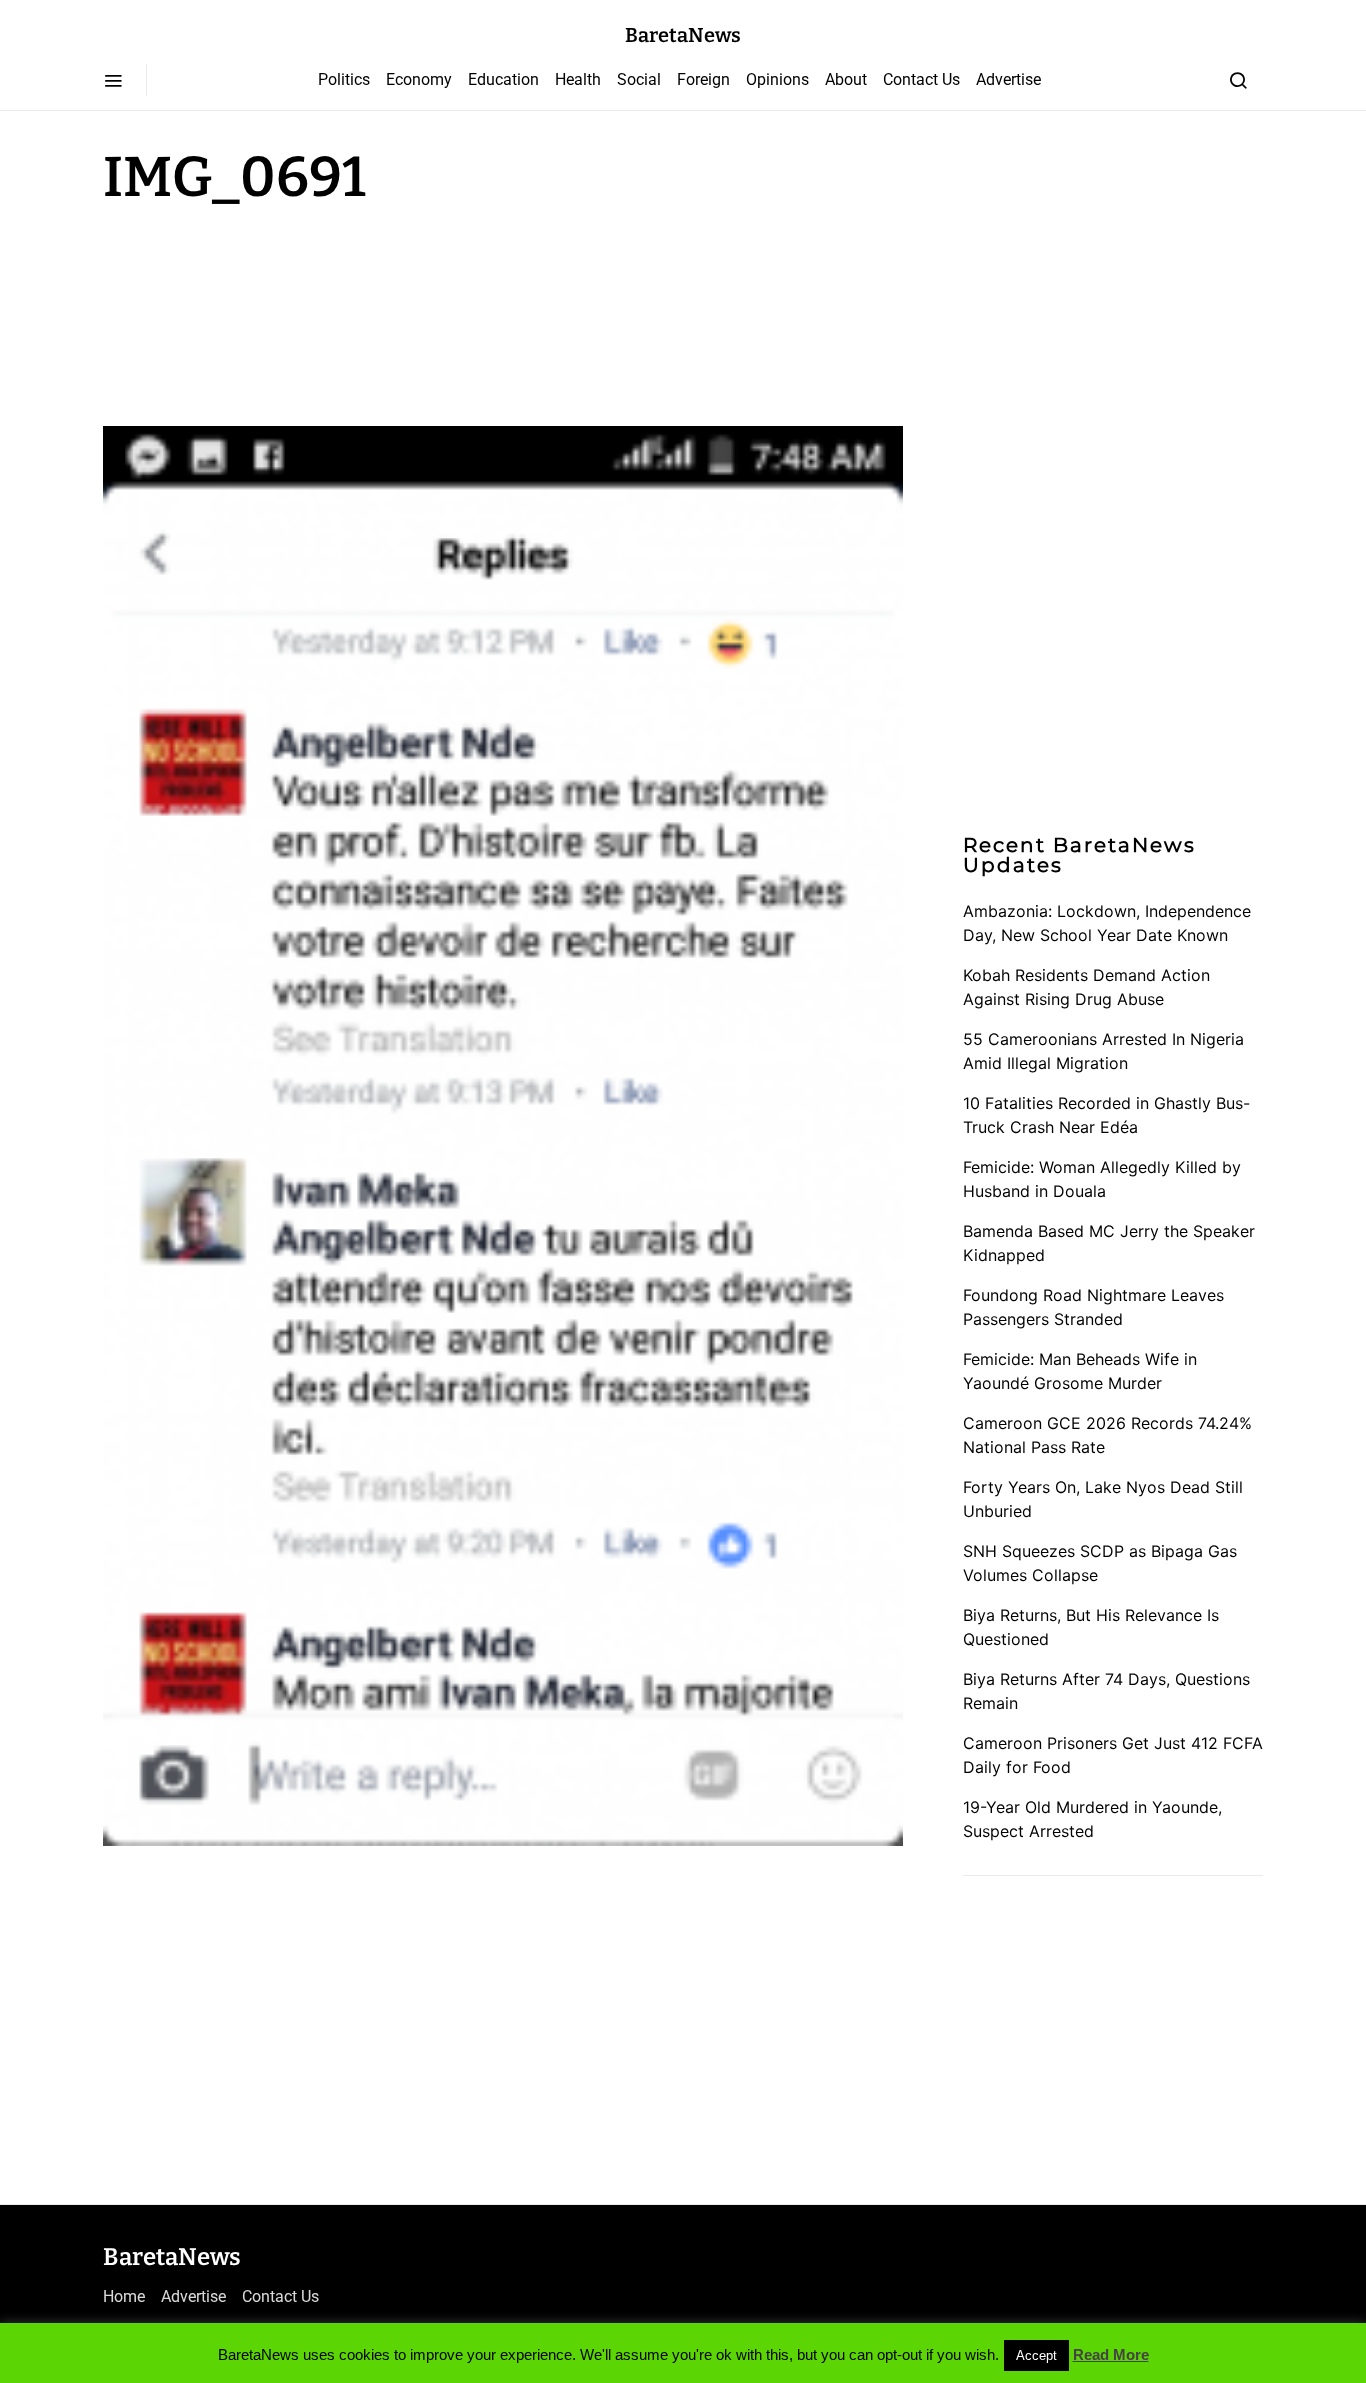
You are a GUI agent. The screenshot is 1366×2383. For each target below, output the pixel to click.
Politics (344, 79)
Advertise (1008, 79)
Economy (419, 79)
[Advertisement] (263, 312)
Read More (1111, 2354)
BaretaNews (683, 35)
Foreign (703, 79)
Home (124, 2296)
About (846, 79)
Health (578, 79)
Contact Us (921, 79)
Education (503, 79)
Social (639, 79)
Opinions (777, 79)
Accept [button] (1036, 2355)
